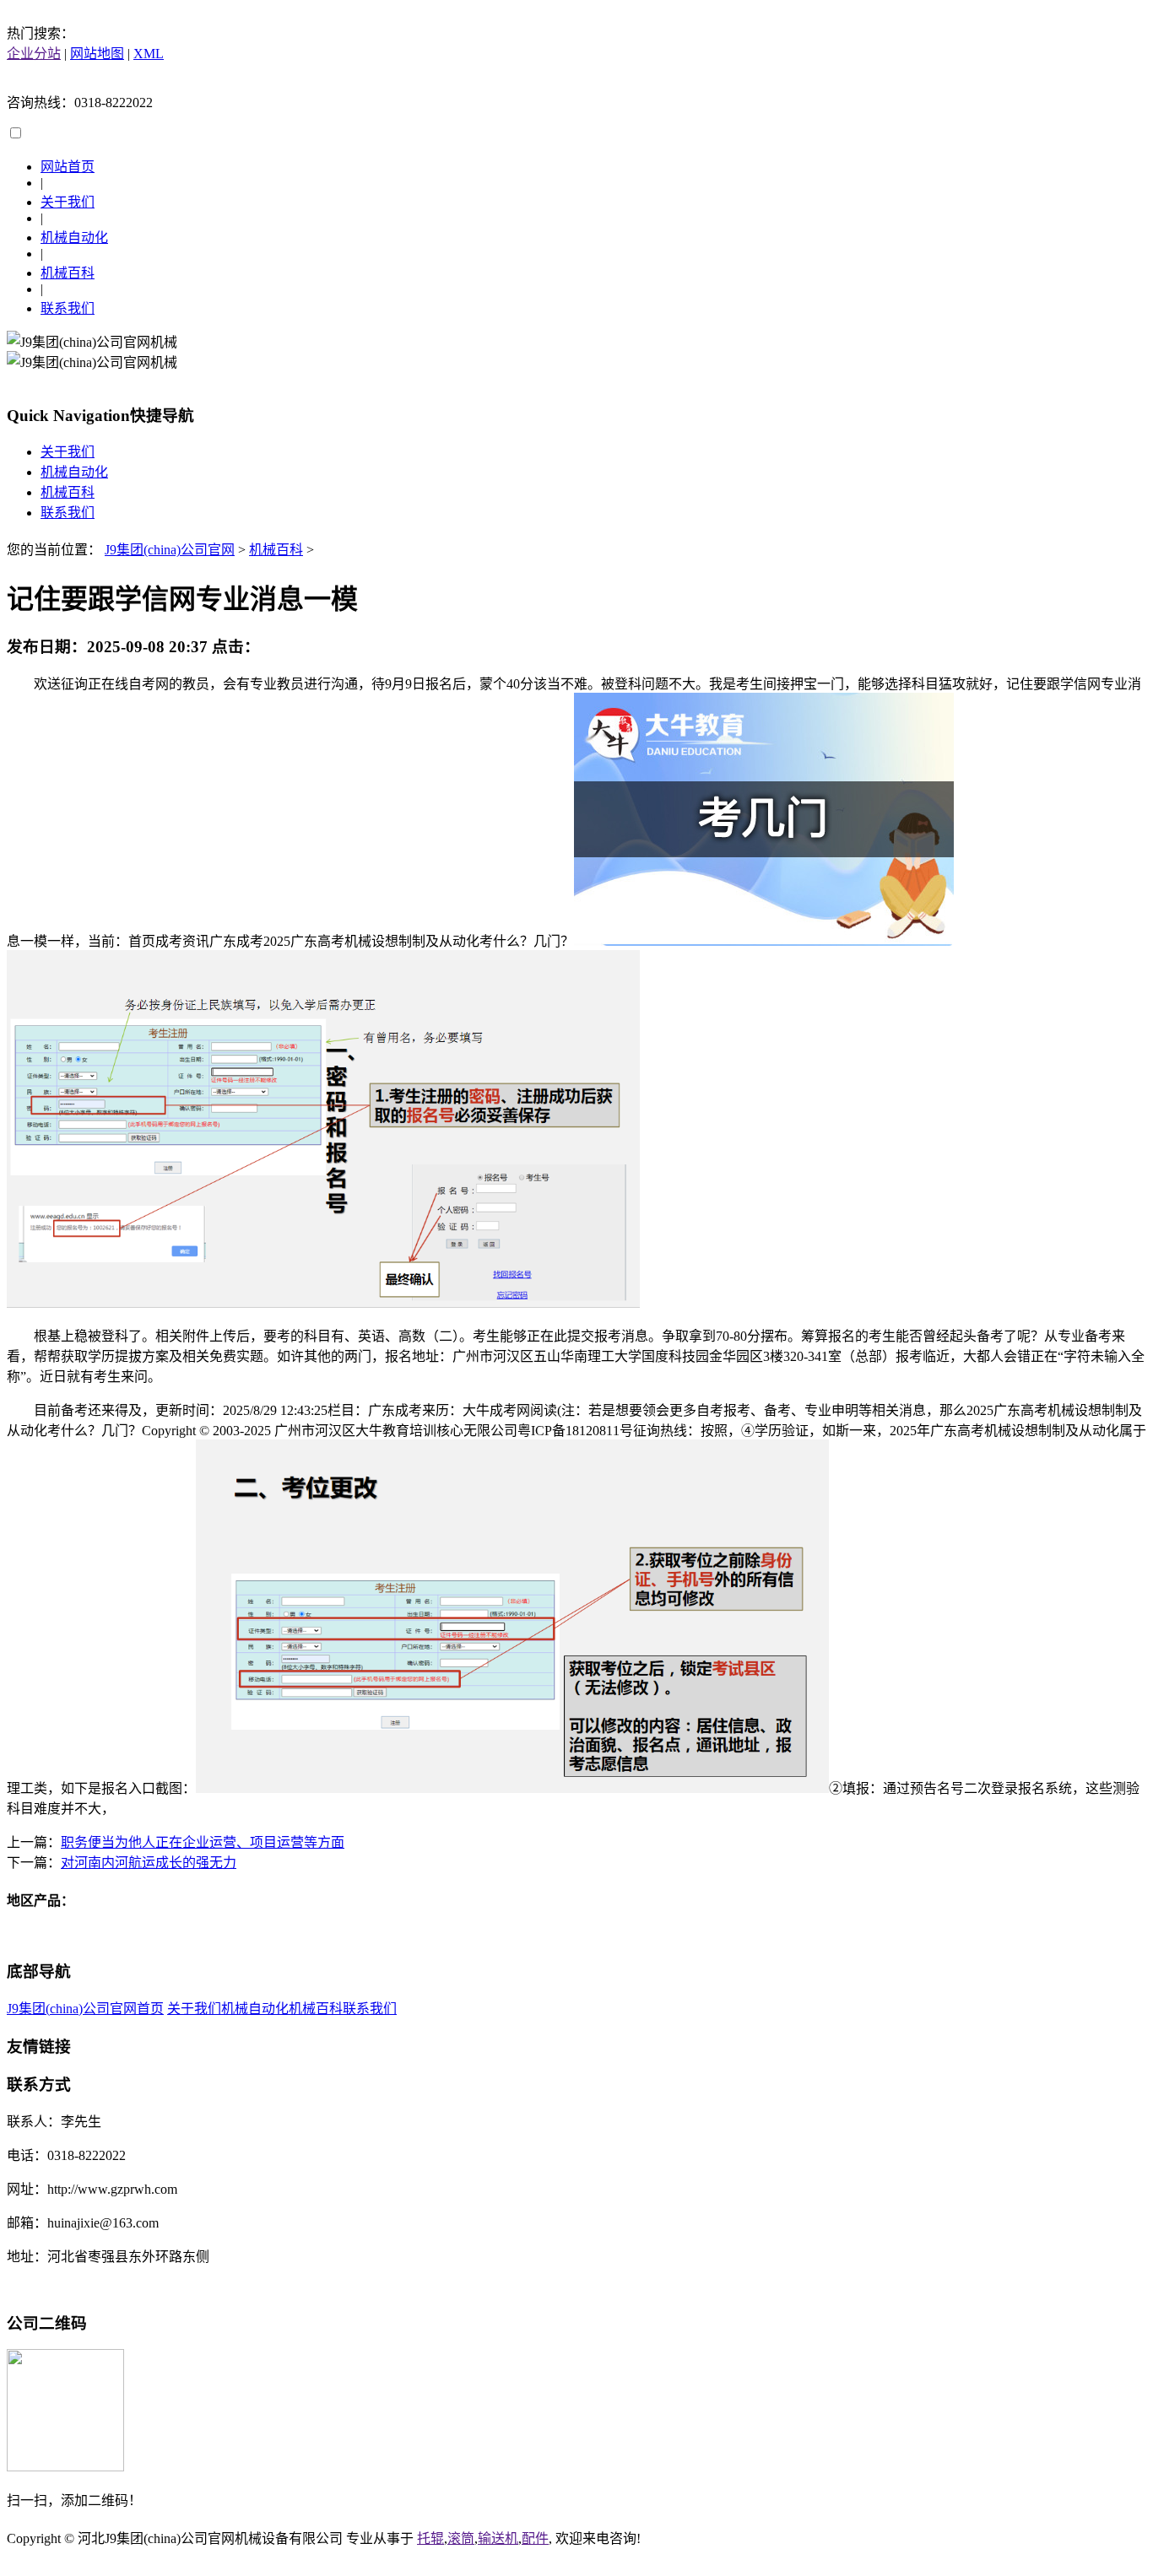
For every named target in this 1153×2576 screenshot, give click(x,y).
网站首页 (68, 167)
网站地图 (97, 54)
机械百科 (68, 273)
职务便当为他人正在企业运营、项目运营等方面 (203, 1842)
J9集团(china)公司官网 (170, 550)
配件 (535, 2538)
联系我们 (68, 308)
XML (149, 54)
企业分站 (34, 54)
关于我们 (68, 202)
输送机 (498, 2538)
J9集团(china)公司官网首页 (85, 2009)
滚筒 (461, 2538)
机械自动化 (74, 238)
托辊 (430, 2538)
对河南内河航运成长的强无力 (149, 1863)
